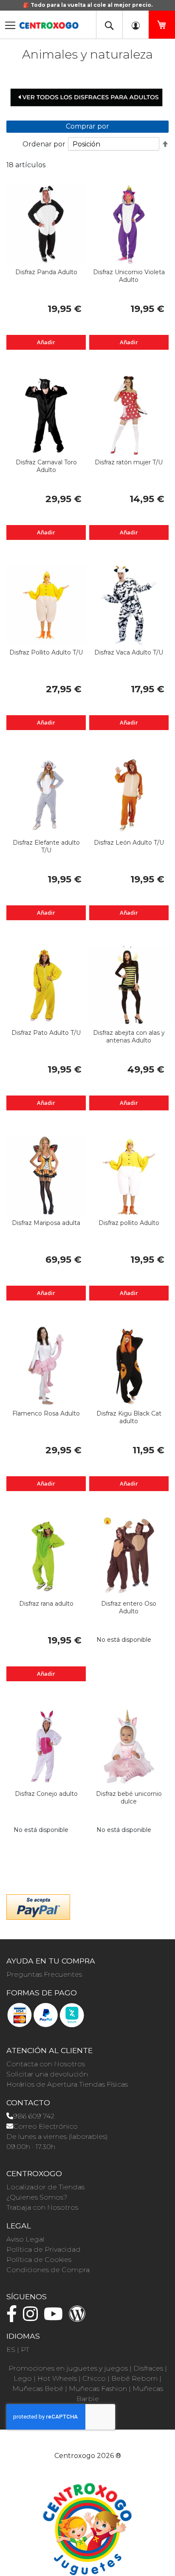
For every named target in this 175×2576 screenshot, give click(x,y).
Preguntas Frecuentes (44, 1974)
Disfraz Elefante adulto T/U (46, 846)
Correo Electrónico (45, 2126)
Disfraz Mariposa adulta (46, 1223)
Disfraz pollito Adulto (129, 1223)
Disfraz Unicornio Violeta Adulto (129, 276)
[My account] (135, 25)
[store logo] (49, 23)
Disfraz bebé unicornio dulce (129, 1798)
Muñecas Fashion (98, 2389)
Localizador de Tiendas (45, 2187)
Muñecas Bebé (38, 2389)
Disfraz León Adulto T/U (129, 843)
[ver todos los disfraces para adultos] (87, 97)
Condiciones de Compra (48, 2270)
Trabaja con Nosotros (42, 2207)
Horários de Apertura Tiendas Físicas (67, 2084)
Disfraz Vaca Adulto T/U (129, 652)
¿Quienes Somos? (37, 2197)
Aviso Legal (25, 2239)
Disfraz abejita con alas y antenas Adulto (129, 1037)
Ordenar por (44, 144)
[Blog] (79, 2318)
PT (25, 2350)
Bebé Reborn (134, 2378)
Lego (23, 2378)
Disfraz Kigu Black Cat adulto (129, 1417)
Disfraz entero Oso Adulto (129, 1607)
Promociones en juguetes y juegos (68, 2368)
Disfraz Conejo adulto (46, 1794)
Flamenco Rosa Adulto (46, 1413)
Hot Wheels (57, 2378)
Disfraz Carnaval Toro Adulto (46, 466)
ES (11, 2350)
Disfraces (148, 2368)
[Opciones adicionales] (38, 1906)
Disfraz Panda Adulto (46, 272)
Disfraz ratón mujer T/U (129, 462)
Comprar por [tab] (87, 126)
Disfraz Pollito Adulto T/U (46, 652)
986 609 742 (34, 2116)
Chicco (94, 2378)
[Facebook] (14, 2318)
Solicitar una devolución (47, 2074)
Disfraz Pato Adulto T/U (46, 1033)
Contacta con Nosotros (46, 2064)
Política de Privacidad (44, 2249)
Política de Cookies (39, 2260)
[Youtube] (55, 2318)
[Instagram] (32, 2318)
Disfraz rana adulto (46, 1604)
